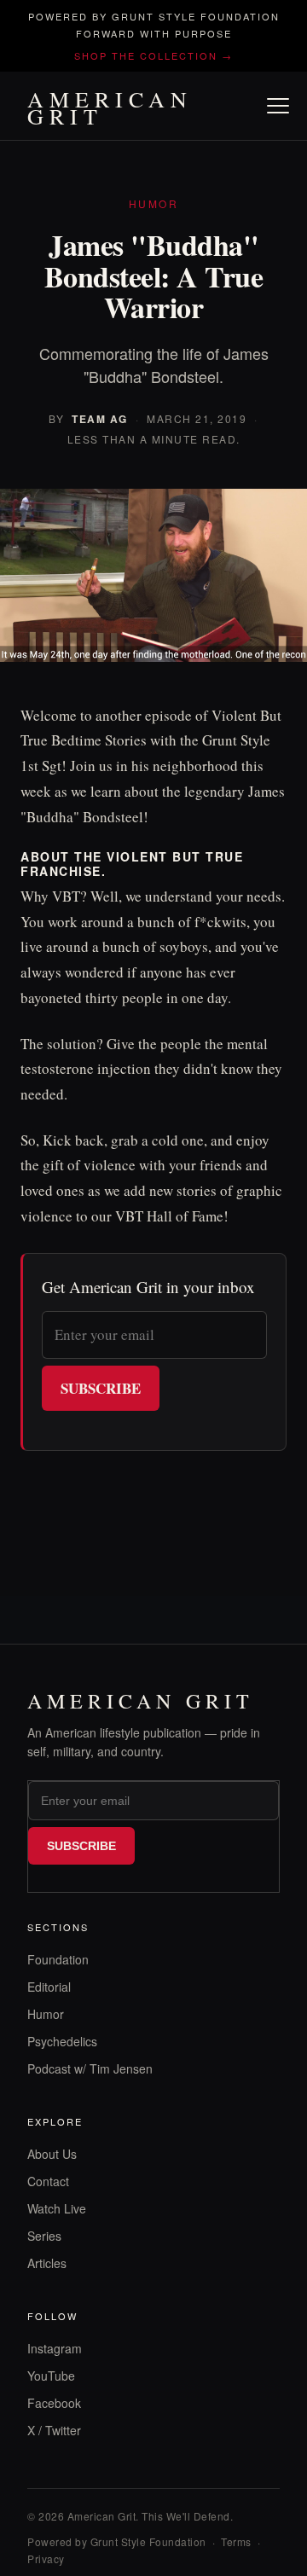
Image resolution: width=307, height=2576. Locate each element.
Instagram (55, 2348)
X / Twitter (54, 2430)
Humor (46, 2014)
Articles (47, 2263)
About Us (52, 2154)
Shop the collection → (153, 55)
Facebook (54, 2403)
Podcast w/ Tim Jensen (90, 2068)
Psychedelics (62, 2041)
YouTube (51, 2376)
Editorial (49, 1987)
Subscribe (101, 1388)
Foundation (58, 1959)
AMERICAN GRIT (110, 107)
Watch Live (57, 2208)
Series (44, 2236)
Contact (48, 2181)
